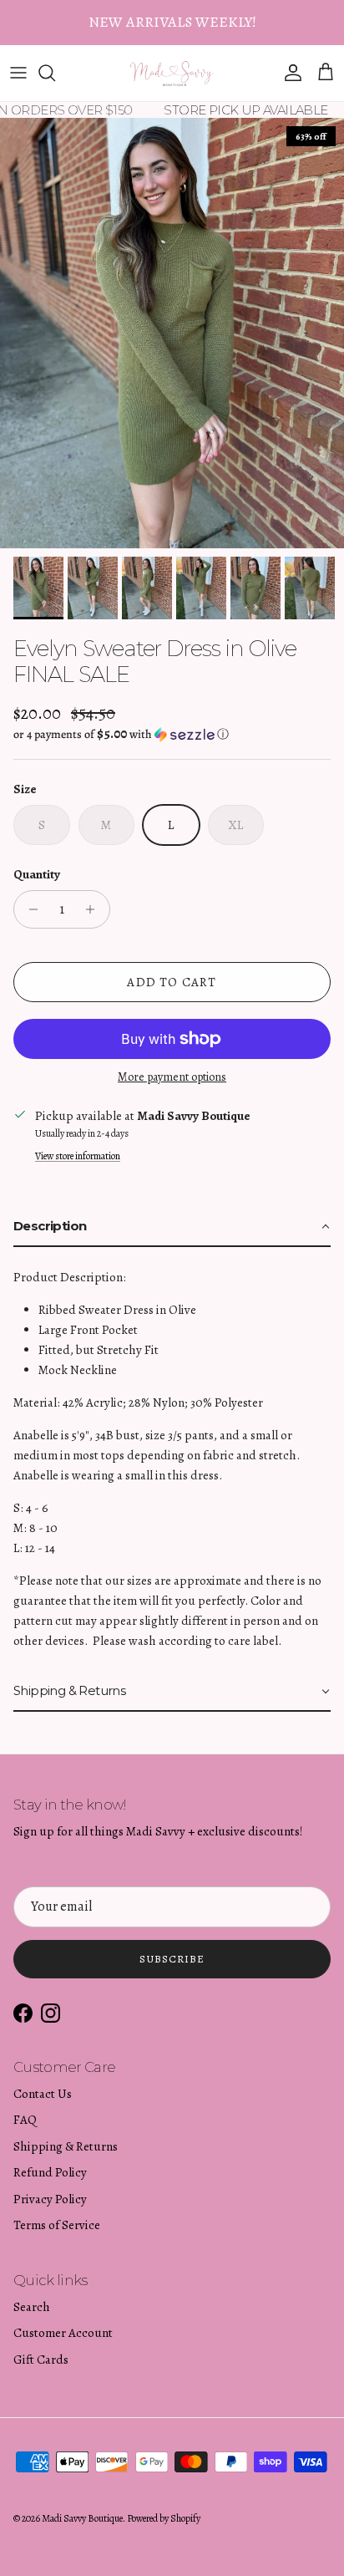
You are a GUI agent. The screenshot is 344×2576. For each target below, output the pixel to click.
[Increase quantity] (95, 909)
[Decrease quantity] (29, 909)
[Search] (55, 73)
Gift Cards (41, 2360)
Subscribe (172, 1959)
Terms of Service (57, 2225)
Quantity (37, 874)
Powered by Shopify (164, 2518)
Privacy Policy (50, 2199)
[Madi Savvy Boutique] (172, 73)
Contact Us (43, 2094)
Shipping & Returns (66, 2146)
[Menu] (18, 73)
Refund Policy (50, 2172)
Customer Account (63, 2333)
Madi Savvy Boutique (82, 2518)
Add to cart (172, 982)
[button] (172, 734)
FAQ (25, 2120)
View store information (78, 1156)
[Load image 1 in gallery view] (172, 333)
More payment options (172, 1078)
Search (32, 2307)
